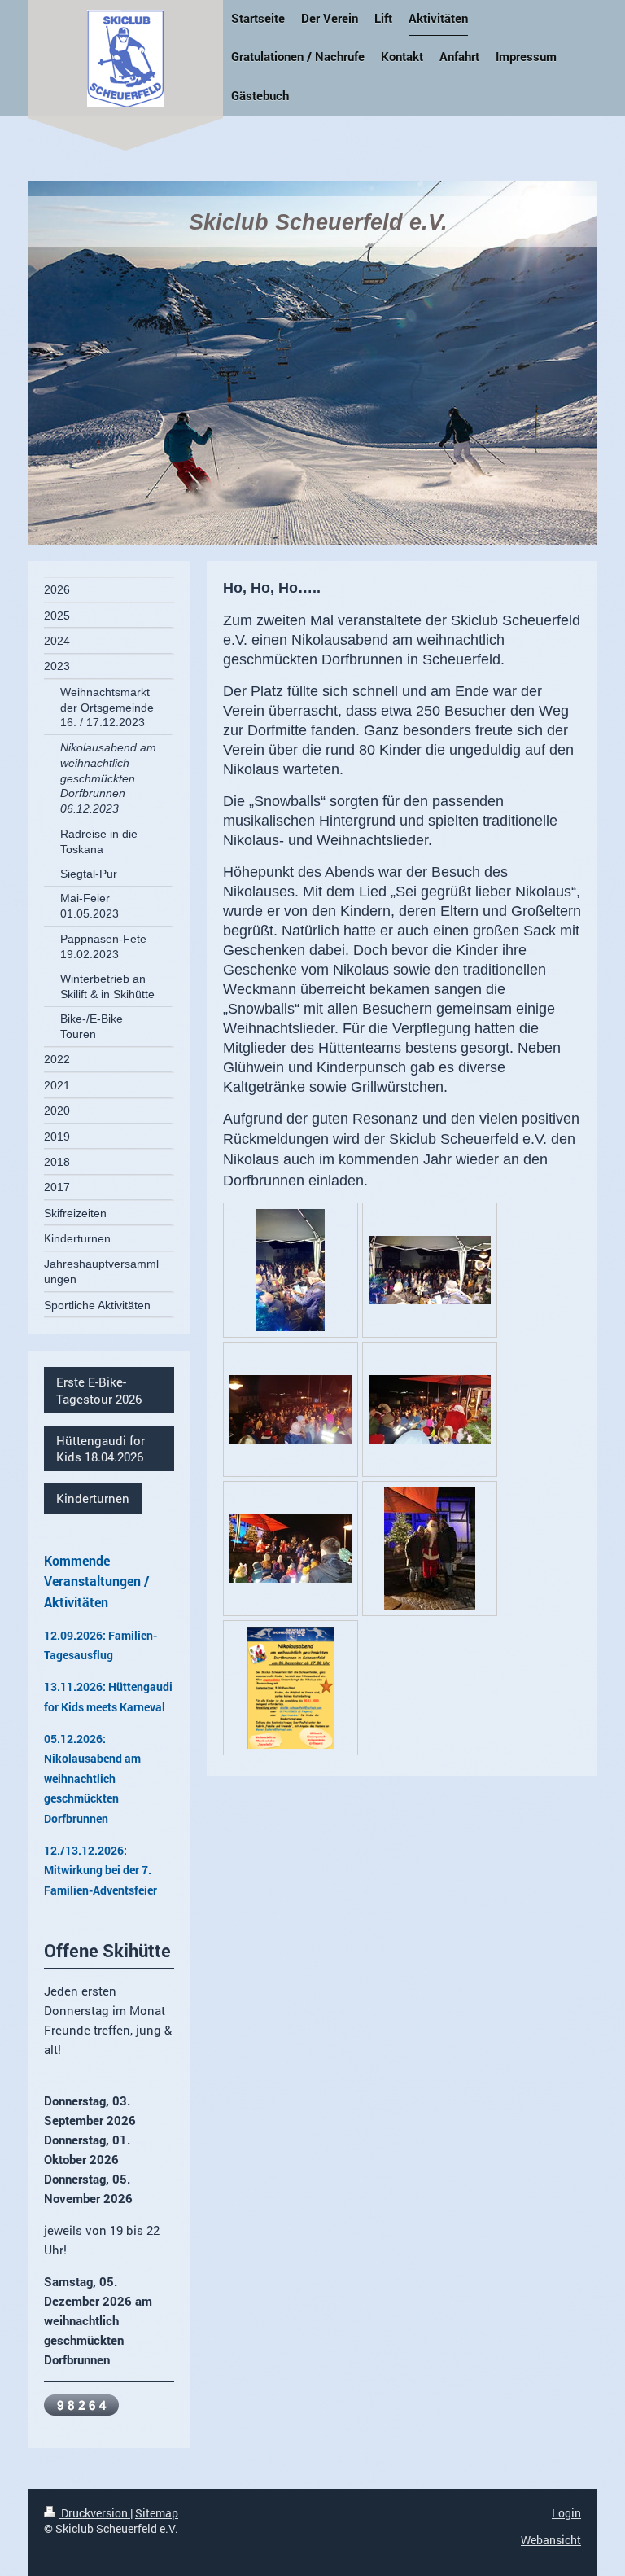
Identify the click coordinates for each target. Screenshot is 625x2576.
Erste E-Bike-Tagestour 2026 (99, 1390)
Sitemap (157, 2513)
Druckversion (94, 2513)
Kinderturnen (93, 1498)
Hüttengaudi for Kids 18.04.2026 (101, 1448)
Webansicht (551, 2540)
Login (566, 2513)
